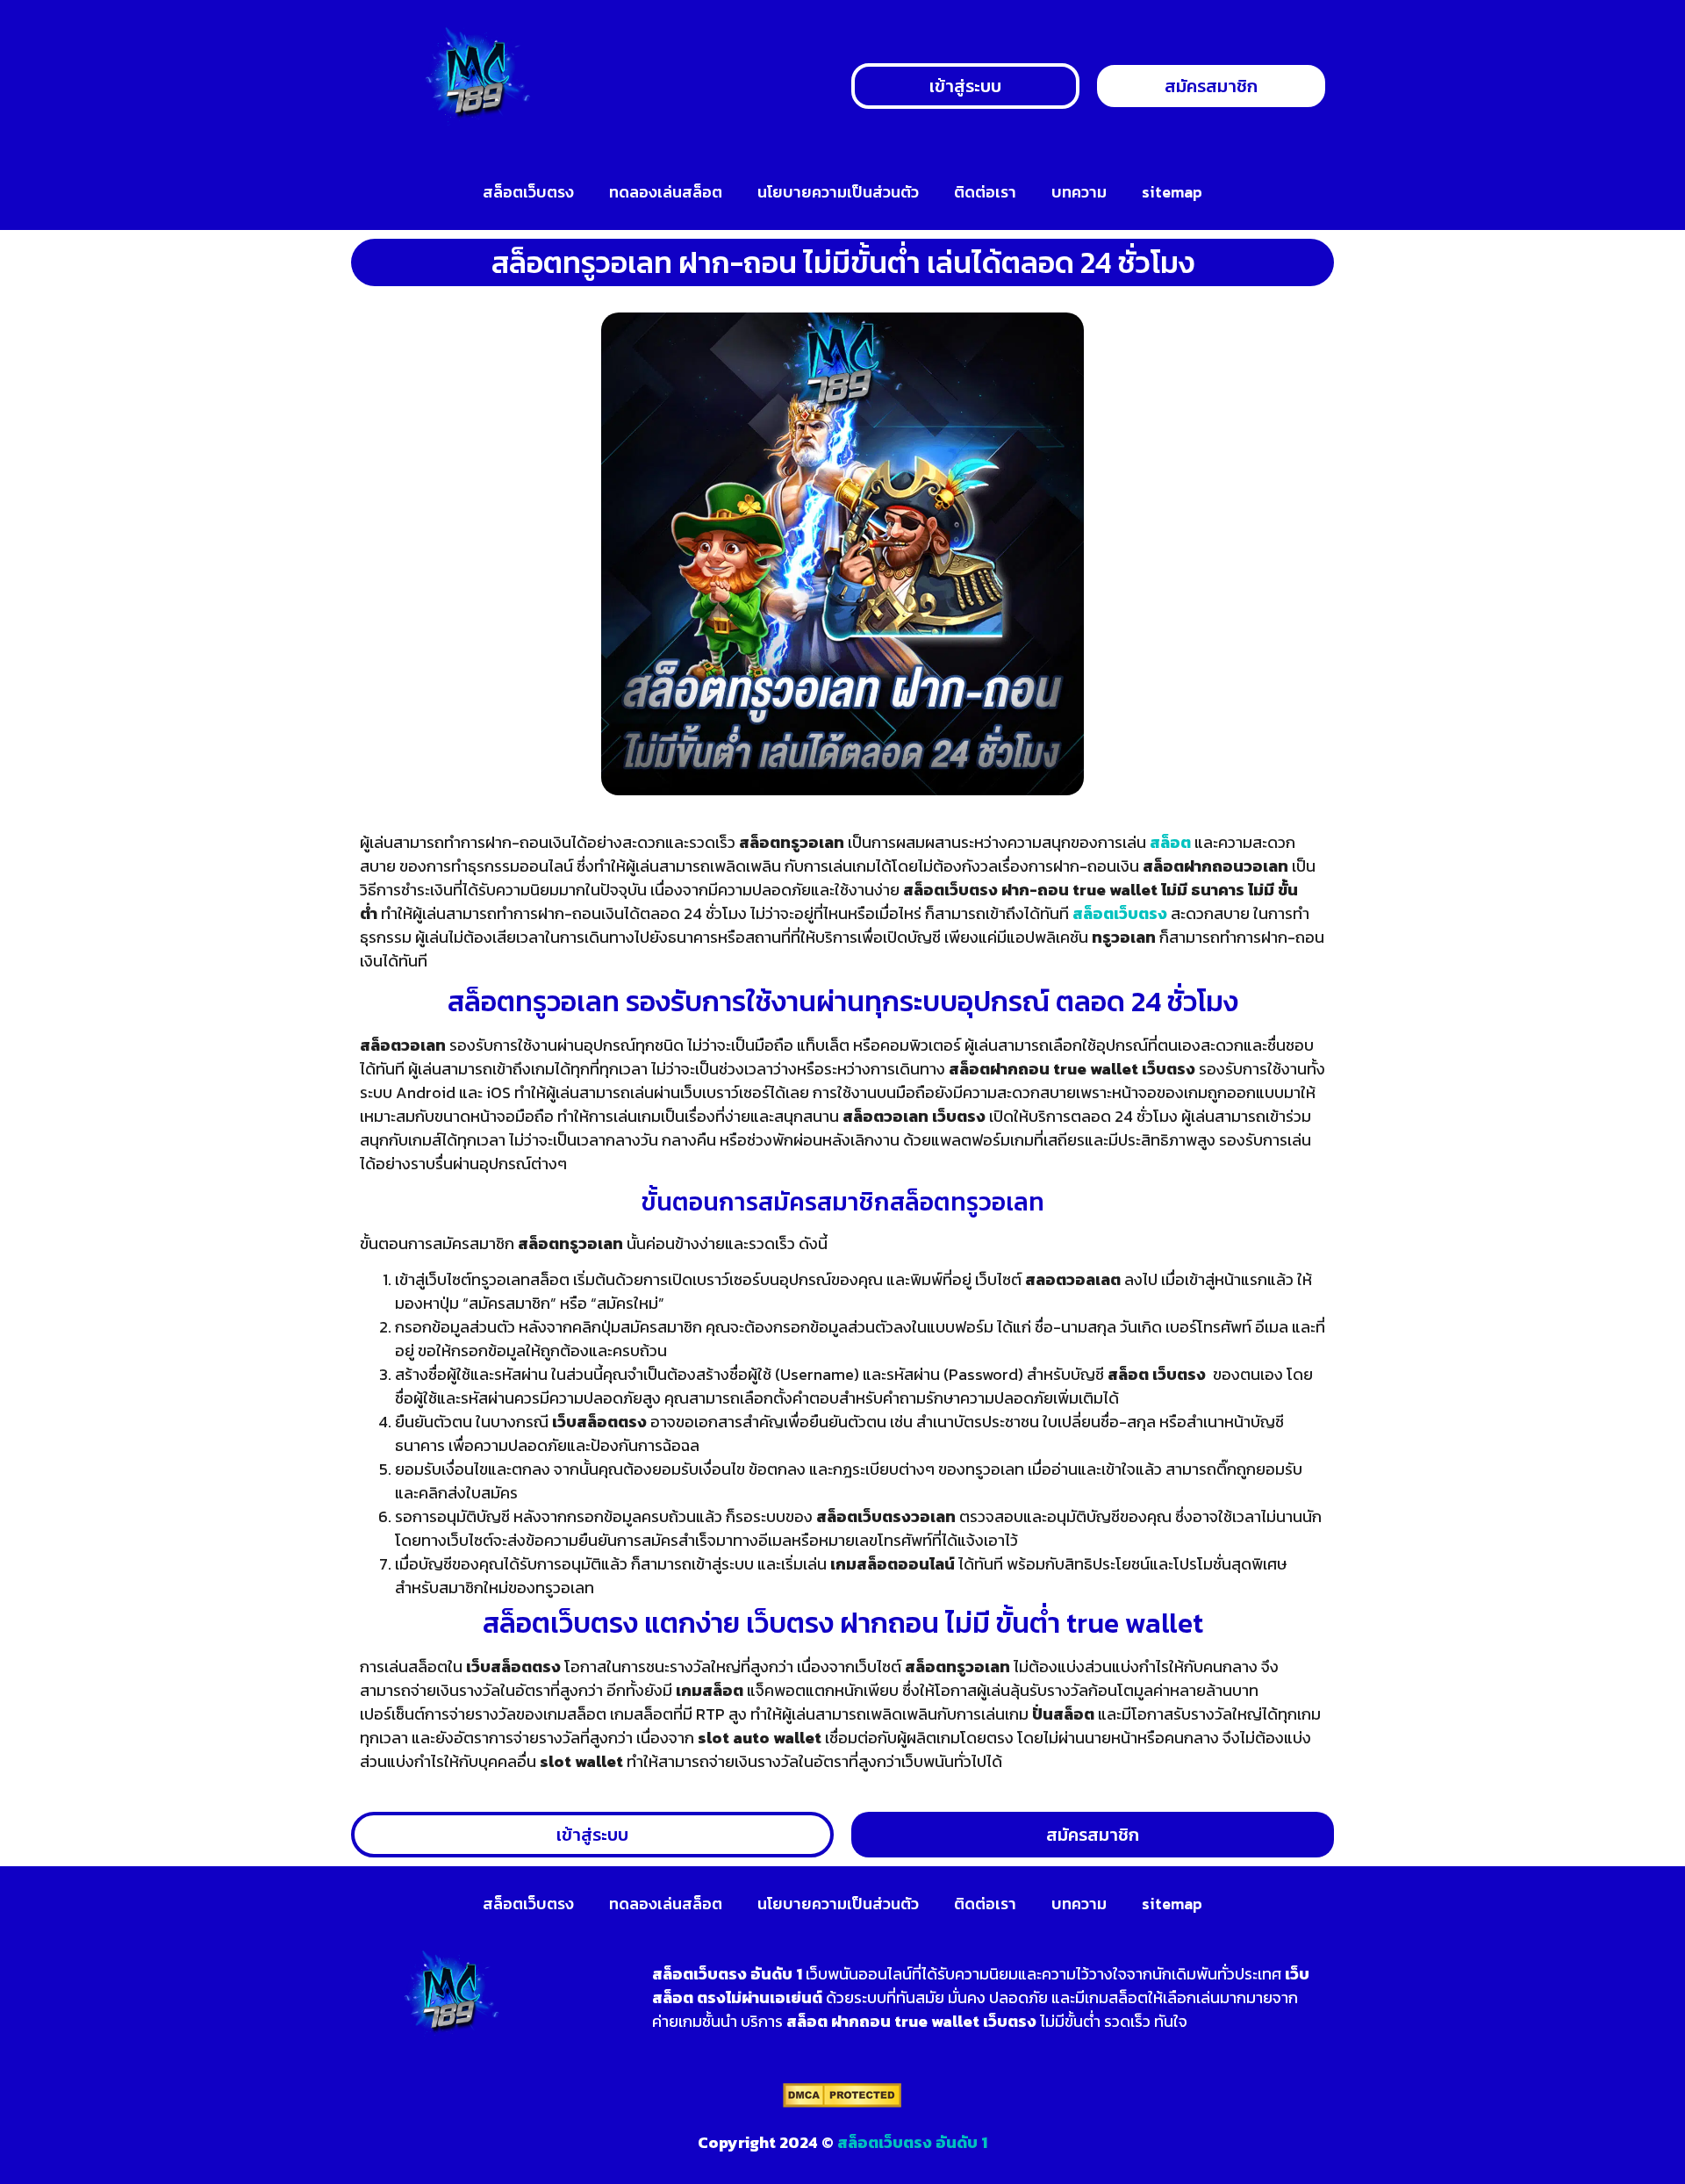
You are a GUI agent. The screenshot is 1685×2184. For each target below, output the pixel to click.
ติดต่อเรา (985, 192)
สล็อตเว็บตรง (528, 192)
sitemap (1172, 192)
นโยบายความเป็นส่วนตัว (838, 192)
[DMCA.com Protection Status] (842, 2102)
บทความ (1079, 192)
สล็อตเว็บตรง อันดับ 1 (912, 2142)
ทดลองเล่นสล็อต (666, 192)
